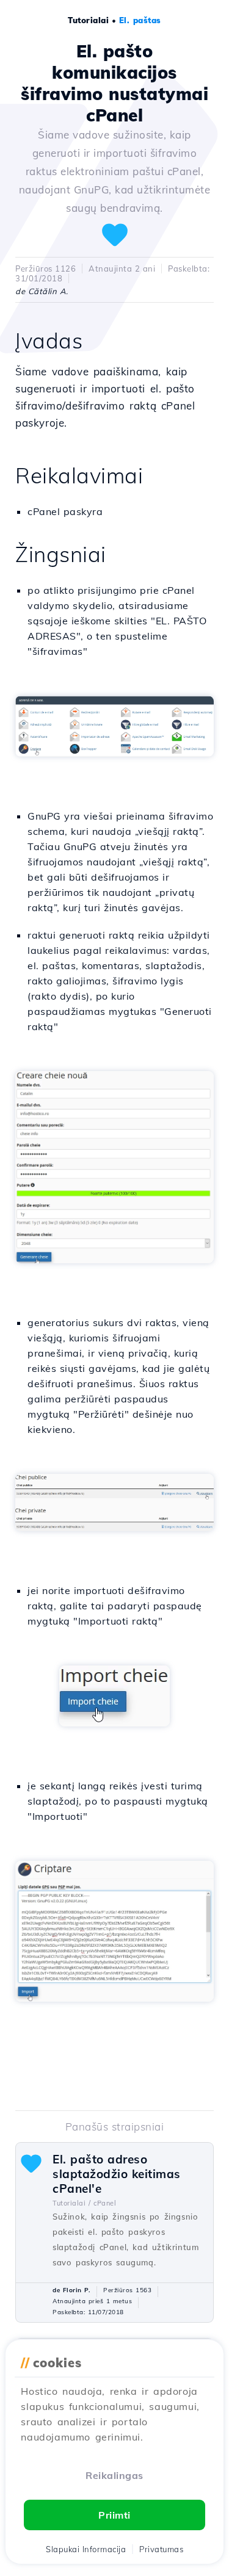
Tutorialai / (71, 2203)
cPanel (105, 2203)
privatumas (161, 2549)
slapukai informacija (86, 2549)
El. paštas (140, 20)
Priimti (114, 2515)
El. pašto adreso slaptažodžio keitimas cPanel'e (117, 2174)
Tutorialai (88, 20)
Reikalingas (114, 2475)
